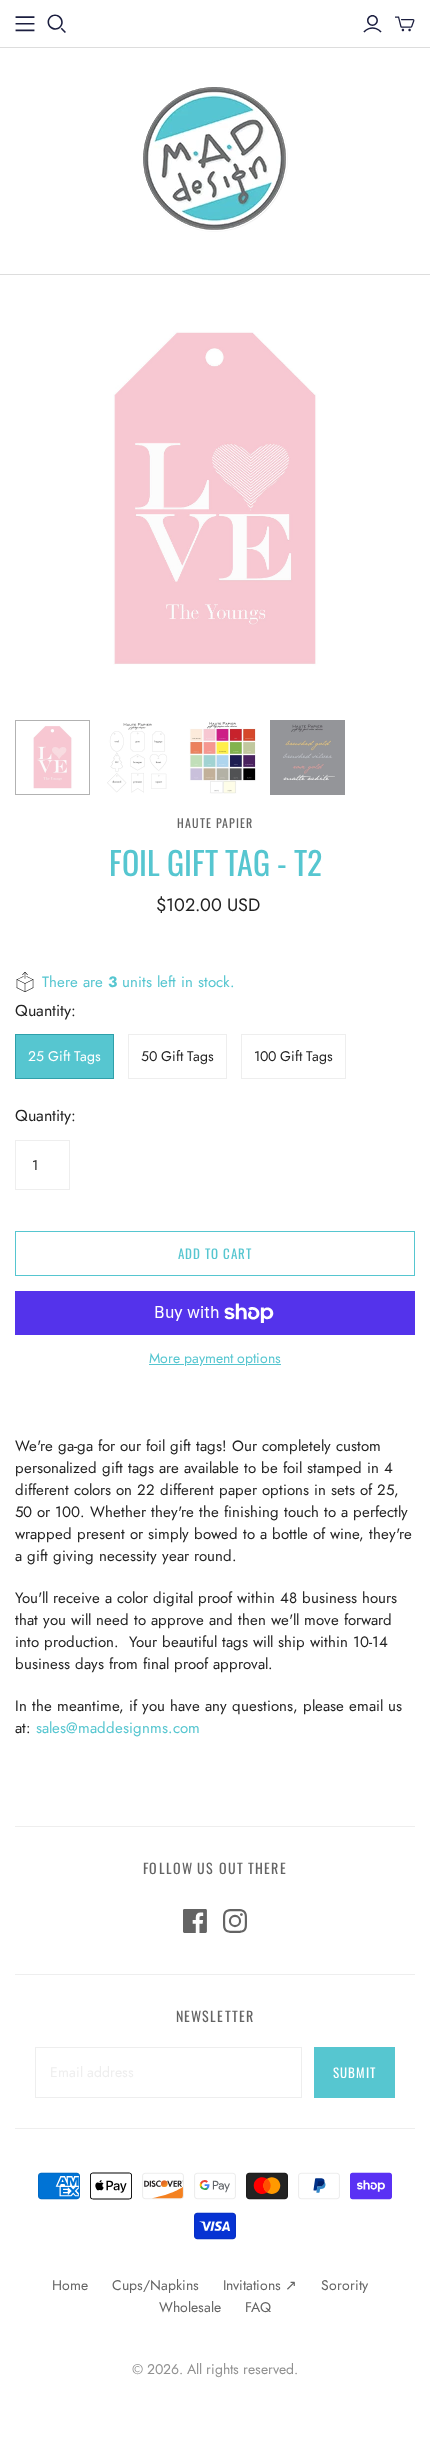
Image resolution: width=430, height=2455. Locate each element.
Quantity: (45, 1116)
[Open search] (57, 24)
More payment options (215, 1358)
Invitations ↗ (260, 2285)
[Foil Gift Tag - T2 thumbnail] (52, 757)
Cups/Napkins (155, 2285)
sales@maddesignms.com (118, 1728)
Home (70, 2285)
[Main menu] (25, 24)
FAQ (258, 2307)
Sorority (344, 2285)
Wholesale (190, 2307)
